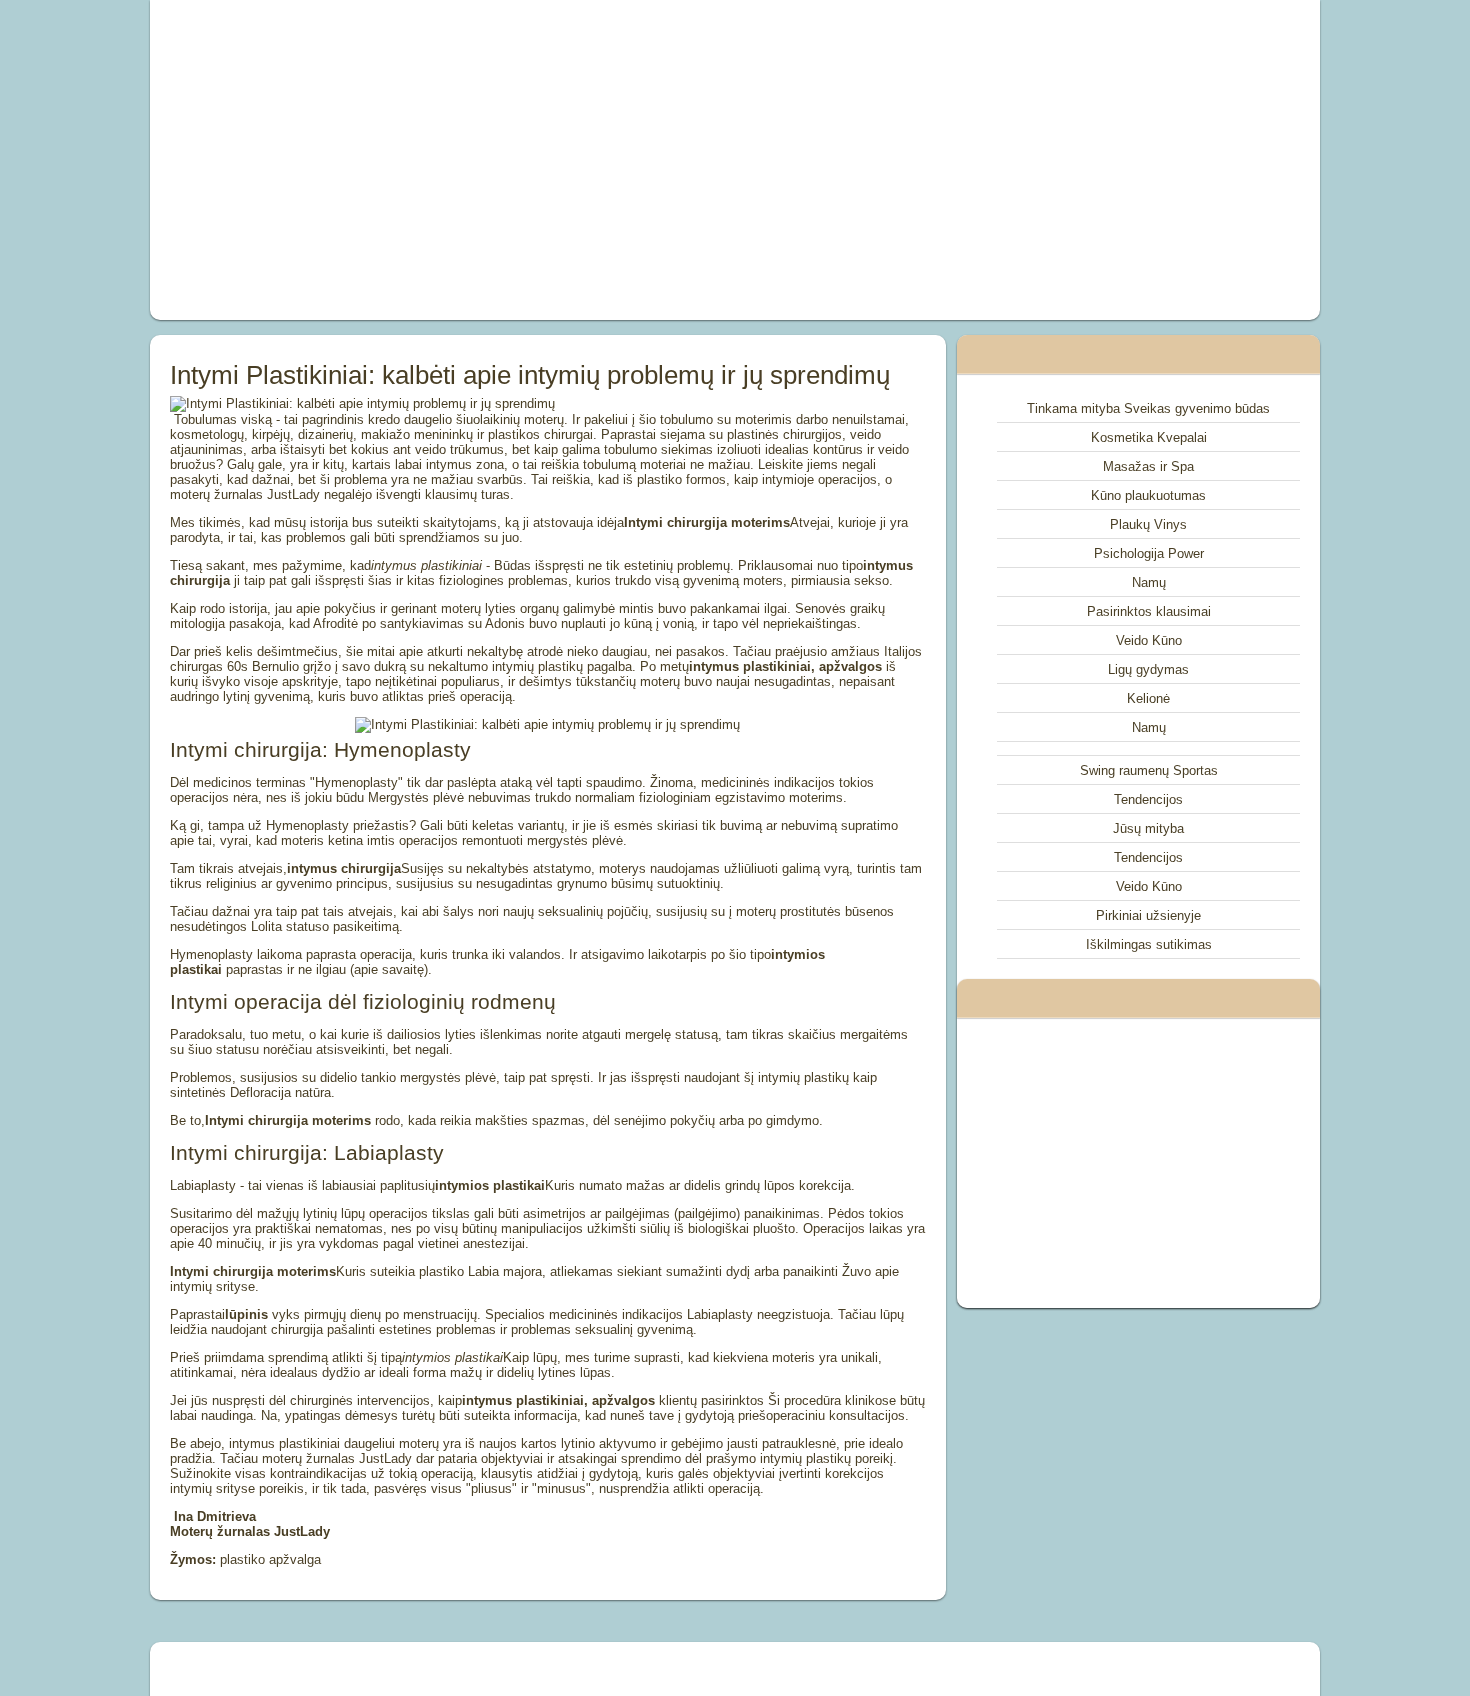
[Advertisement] (509, 160)
